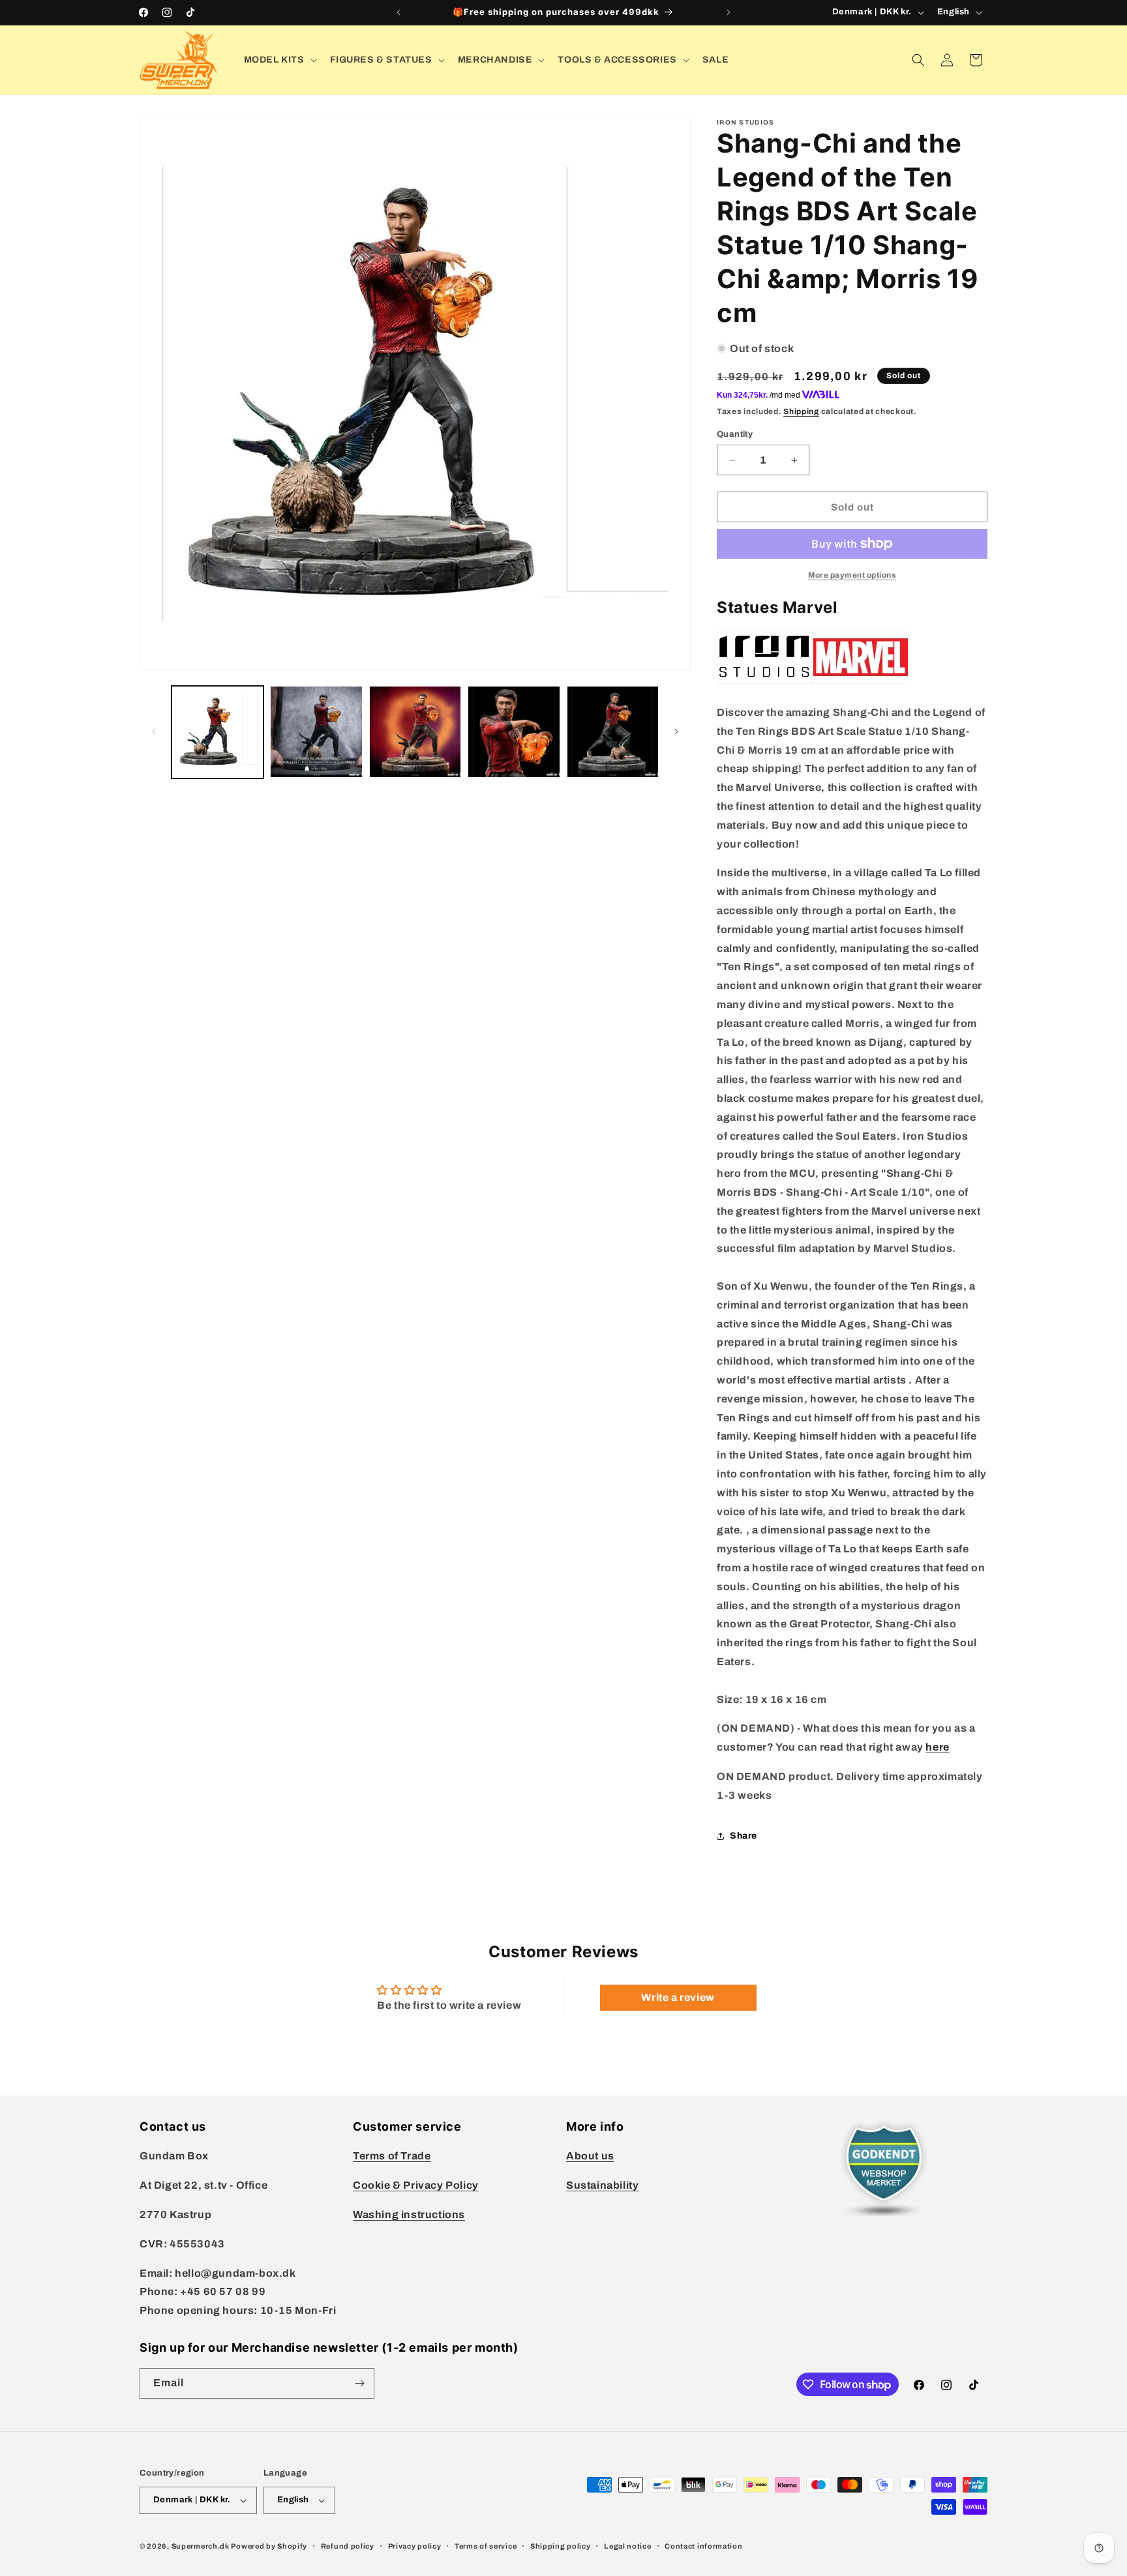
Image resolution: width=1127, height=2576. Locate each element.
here (937, 1747)
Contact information (703, 2546)
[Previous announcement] (398, 12)
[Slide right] (676, 732)
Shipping (801, 411)
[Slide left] (154, 732)
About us (590, 2156)
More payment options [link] (852, 575)
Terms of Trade (392, 2156)
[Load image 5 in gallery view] (613, 732)
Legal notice (627, 2546)
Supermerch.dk (201, 2546)
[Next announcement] (729, 12)
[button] (279, 60)
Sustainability (602, 2185)
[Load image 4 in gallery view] (514, 732)
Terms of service (486, 2546)
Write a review (678, 1997)
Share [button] (744, 1836)
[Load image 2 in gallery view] (316, 732)
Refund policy (348, 2546)
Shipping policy (561, 2546)
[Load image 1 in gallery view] (218, 732)
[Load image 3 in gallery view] (415, 732)
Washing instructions (409, 2214)
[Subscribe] (359, 2383)
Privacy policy (415, 2546)
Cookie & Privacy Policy (416, 2185)
